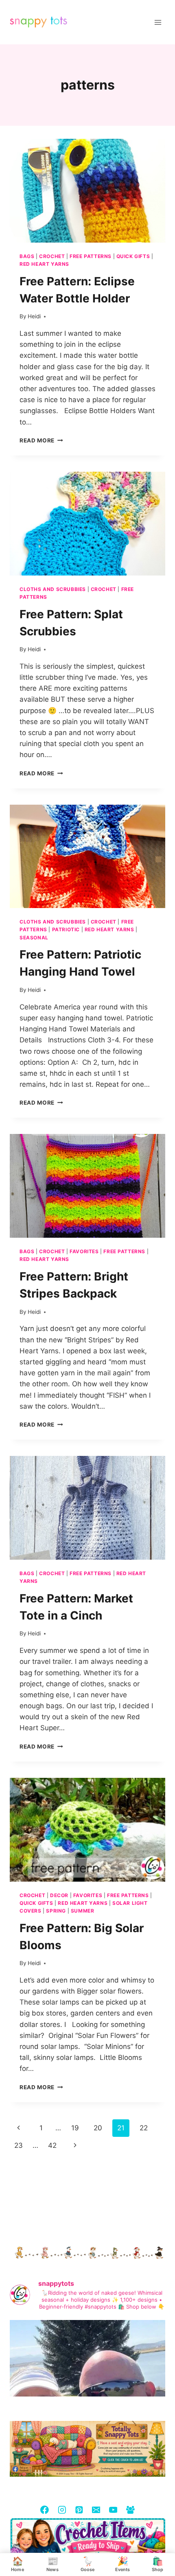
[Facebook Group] (130, 2509)
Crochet (52, 256)
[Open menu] (158, 22)
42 (52, 2145)
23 (19, 2145)
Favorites (84, 1251)
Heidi (34, 316)
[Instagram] (62, 2509)
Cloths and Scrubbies (53, 589)
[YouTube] (113, 2509)
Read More (41, 440)
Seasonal (34, 938)
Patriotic (66, 929)
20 (98, 2128)
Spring (56, 1911)
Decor (59, 1895)
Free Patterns (91, 256)
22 (144, 2128)
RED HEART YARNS (44, 264)
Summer (83, 1911)
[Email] (96, 2509)
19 (75, 2128)
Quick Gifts (133, 256)
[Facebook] (45, 2509)
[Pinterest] (79, 2509)
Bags (27, 256)
